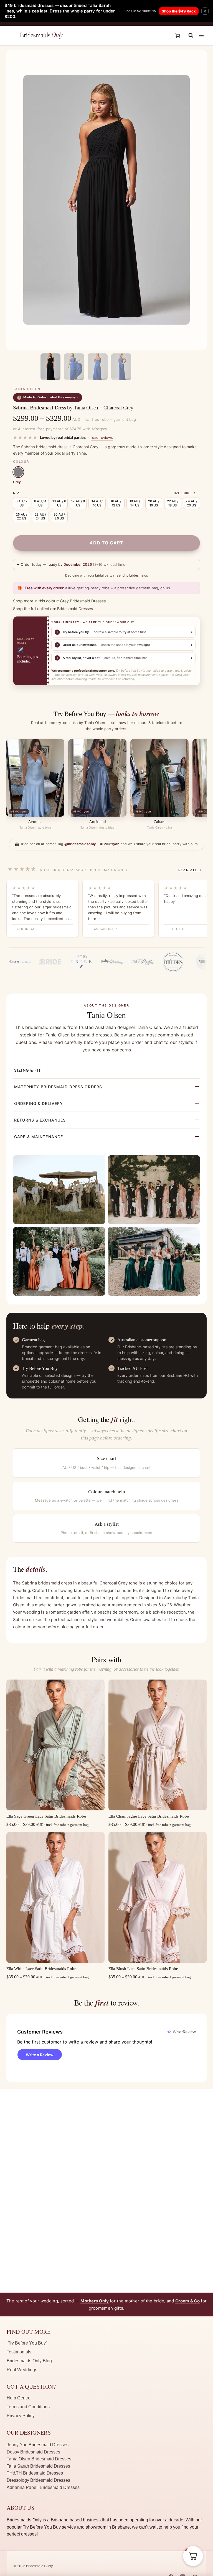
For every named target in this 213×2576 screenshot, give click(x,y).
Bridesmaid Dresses (75, 609)
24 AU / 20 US (191, 503)
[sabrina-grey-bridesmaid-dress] (106, 200)
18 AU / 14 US (135, 503)
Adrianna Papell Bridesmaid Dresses (43, 2487)
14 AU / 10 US (97, 503)
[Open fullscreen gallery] (201, 345)
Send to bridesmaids (132, 575)
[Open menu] (201, 36)
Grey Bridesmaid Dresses (83, 601)
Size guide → (184, 493)
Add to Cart (106, 543)
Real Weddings (22, 2370)
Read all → (190, 870)
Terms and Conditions (28, 2407)
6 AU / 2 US (22, 503)
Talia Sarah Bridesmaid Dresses (38, 2466)
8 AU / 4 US (40, 503)
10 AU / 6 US (59, 503)
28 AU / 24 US (40, 516)
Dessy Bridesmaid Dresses (33, 2452)
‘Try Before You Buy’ (27, 2343)
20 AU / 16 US (154, 503)
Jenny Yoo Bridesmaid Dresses (38, 2445)
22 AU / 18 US (173, 503)
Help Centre (19, 2398)
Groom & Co (187, 2301)
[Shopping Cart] (177, 36)
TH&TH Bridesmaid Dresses (35, 2473)
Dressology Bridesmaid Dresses (38, 2480)
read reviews (102, 437)
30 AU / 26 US (59, 516)
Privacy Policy (21, 2416)
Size (18, 493)
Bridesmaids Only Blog (29, 2361)
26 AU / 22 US (21, 516)
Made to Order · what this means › (48, 397)
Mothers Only (95, 2301)
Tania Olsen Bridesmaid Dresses (39, 2459)
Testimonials (19, 2352)
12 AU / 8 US (78, 503)
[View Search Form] (188, 35)
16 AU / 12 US (116, 503)
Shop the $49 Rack (179, 11)
